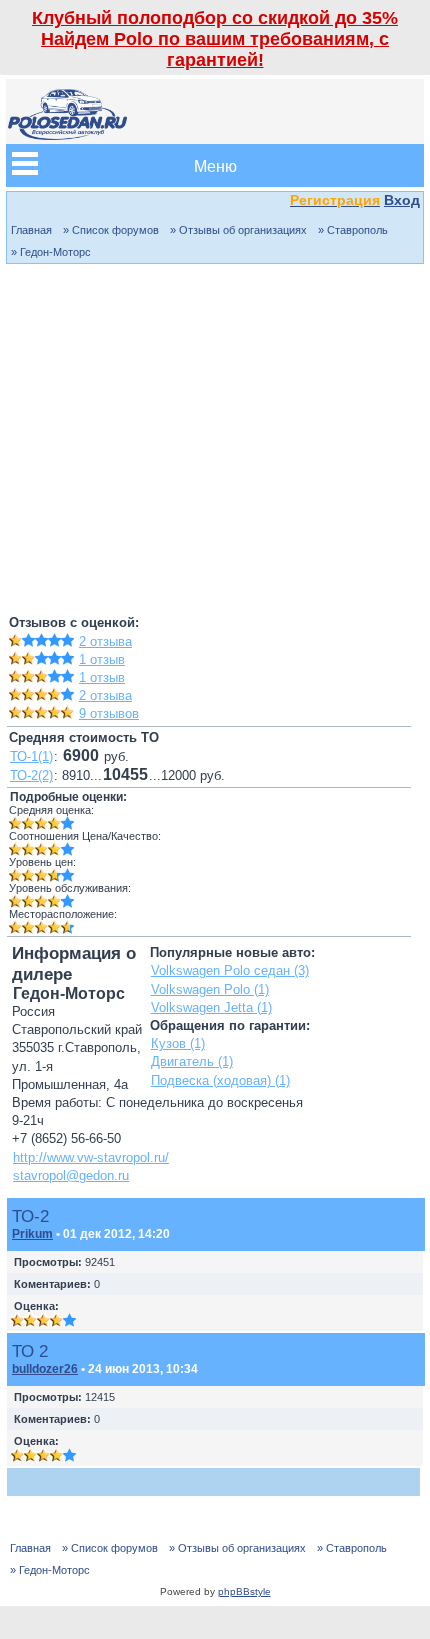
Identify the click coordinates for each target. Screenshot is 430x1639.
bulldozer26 (45, 1369)
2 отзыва (105, 641)
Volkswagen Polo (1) (210, 989)
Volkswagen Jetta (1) (211, 1007)
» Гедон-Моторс (51, 252)
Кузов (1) (178, 1043)
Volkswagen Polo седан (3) (230, 970)
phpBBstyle (244, 1591)
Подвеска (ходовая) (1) (220, 1080)
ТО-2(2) (31, 775)
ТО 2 (30, 1351)
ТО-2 (30, 1216)
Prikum (32, 1234)
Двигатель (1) (192, 1061)
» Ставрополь (353, 230)
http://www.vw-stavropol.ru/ (91, 1157)
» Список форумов (111, 230)
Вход (402, 200)
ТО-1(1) (31, 756)
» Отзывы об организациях (238, 230)
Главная (31, 230)
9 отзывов (109, 713)
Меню (215, 165)
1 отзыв (102, 659)
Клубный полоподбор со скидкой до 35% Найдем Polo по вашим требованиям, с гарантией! (215, 39)
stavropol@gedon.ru (71, 1175)
